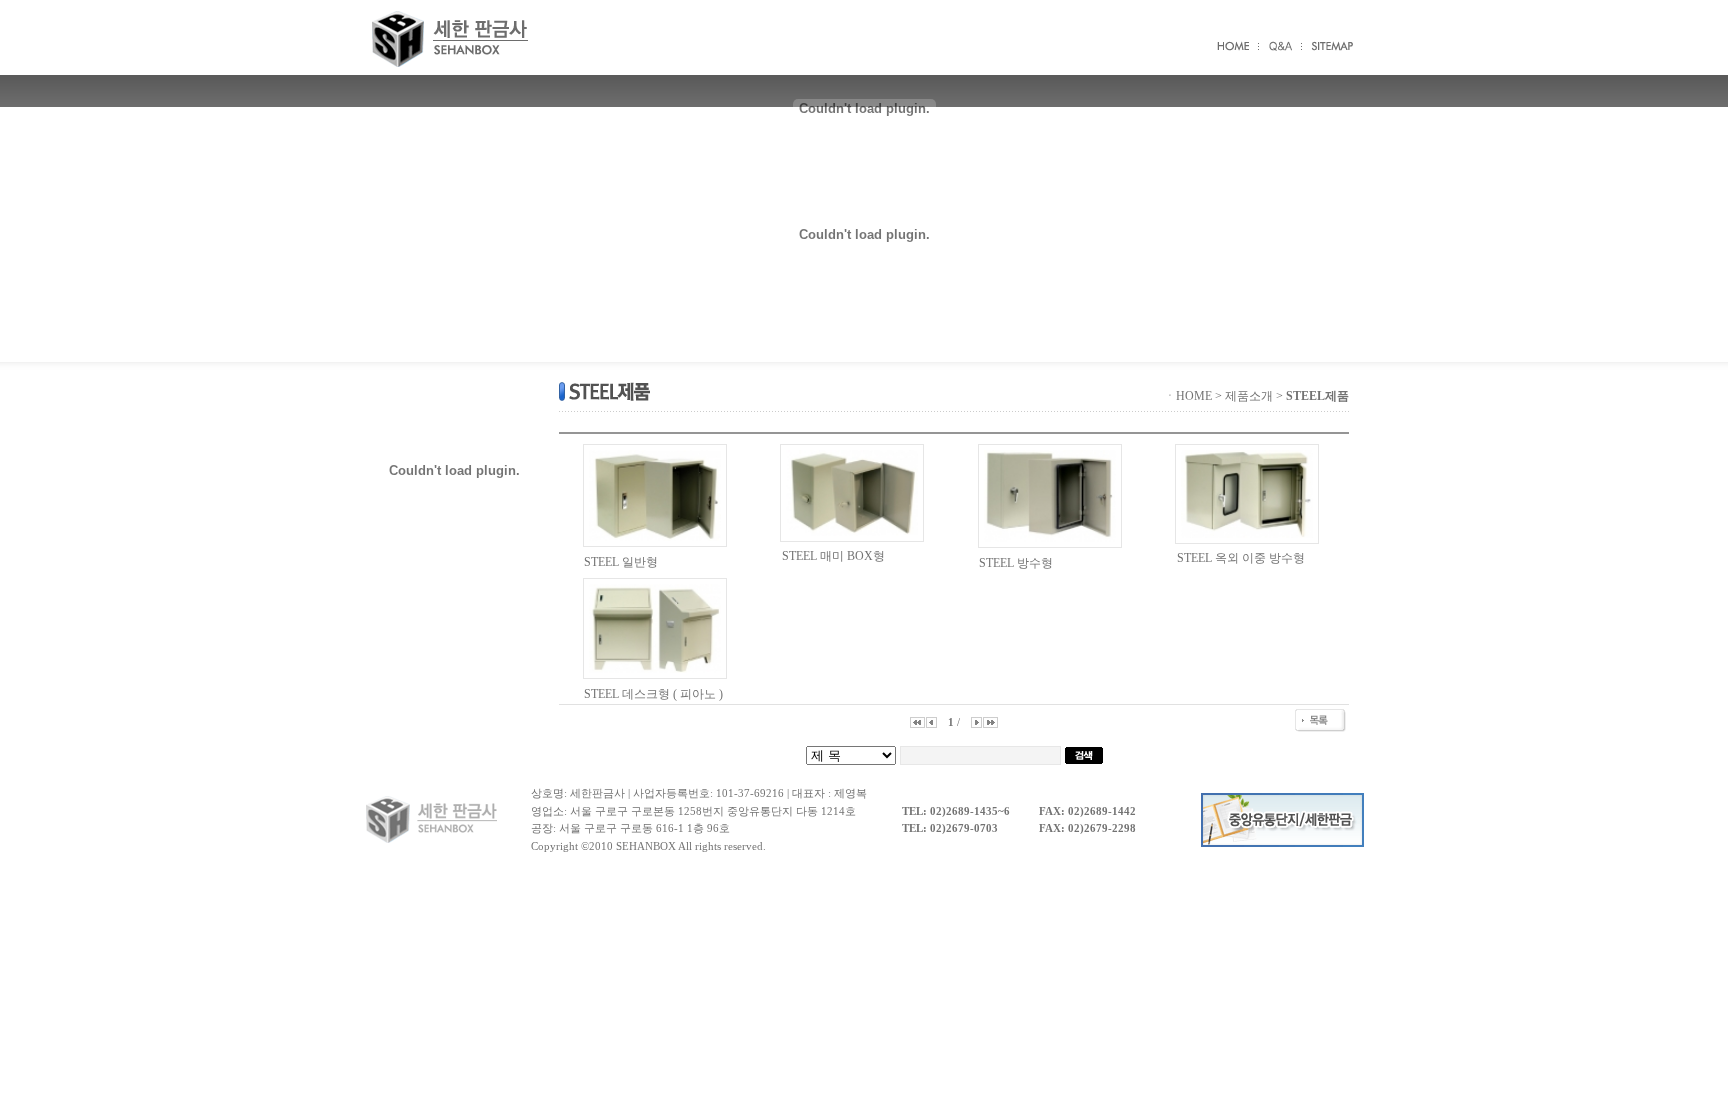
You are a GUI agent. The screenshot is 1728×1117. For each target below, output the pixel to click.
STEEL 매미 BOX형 (833, 556)
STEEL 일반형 (621, 562)
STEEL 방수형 (1016, 563)
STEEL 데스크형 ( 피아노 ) (653, 694)
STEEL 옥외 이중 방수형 (1241, 558)
